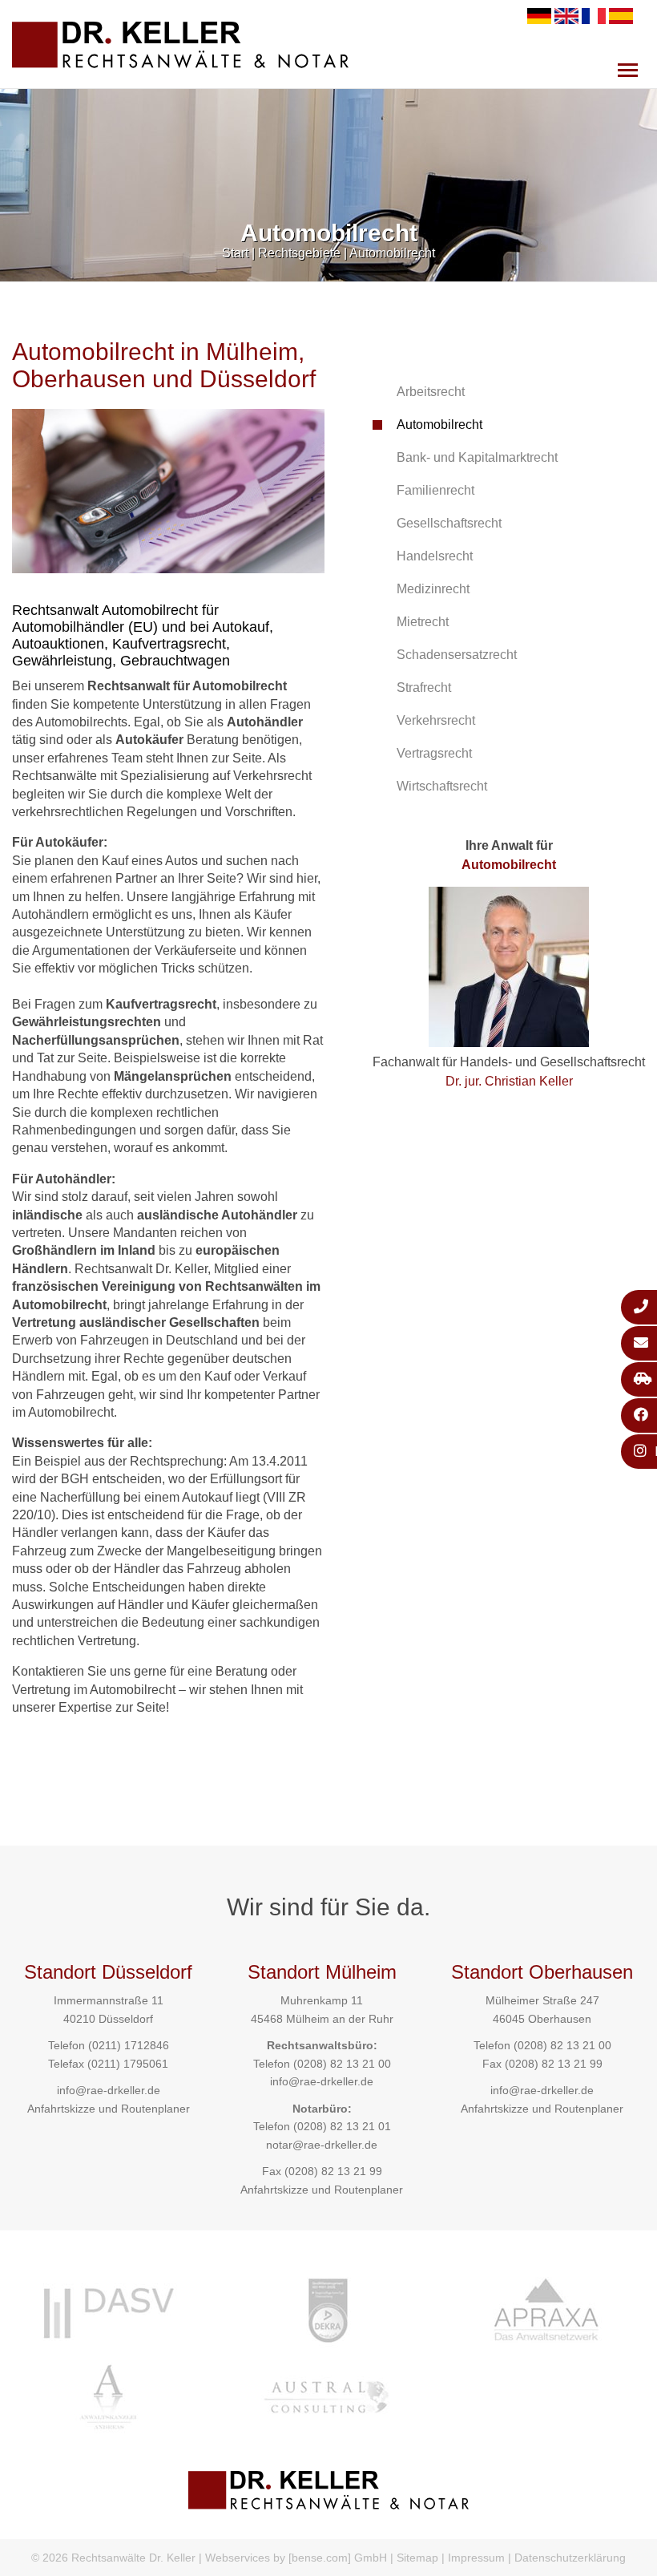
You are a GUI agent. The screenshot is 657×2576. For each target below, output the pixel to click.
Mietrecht (423, 622)
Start (235, 253)
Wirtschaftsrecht (442, 786)
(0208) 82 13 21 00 (342, 2064)
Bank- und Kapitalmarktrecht (477, 457)
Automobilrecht (392, 253)
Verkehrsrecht (436, 720)
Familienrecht (435, 490)
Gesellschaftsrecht (449, 523)
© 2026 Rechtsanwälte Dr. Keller (113, 2558)
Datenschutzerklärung (570, 2558)
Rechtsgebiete (299, 253)
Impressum (476, 2558)
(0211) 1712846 (129, 2045)
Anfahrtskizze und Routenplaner (109, 2109)
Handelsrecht (435, 556)
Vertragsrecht (434, 753)
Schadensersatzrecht (457, 655)
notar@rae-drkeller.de (322, 2145)
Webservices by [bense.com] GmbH (296, 2558)
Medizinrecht (433, 589)
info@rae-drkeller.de (109, 2090)
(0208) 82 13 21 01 (342, 2126)
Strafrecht (424, 687)
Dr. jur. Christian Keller (509, 1081)
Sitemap (417, 2558)
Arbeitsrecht (431, 392)
